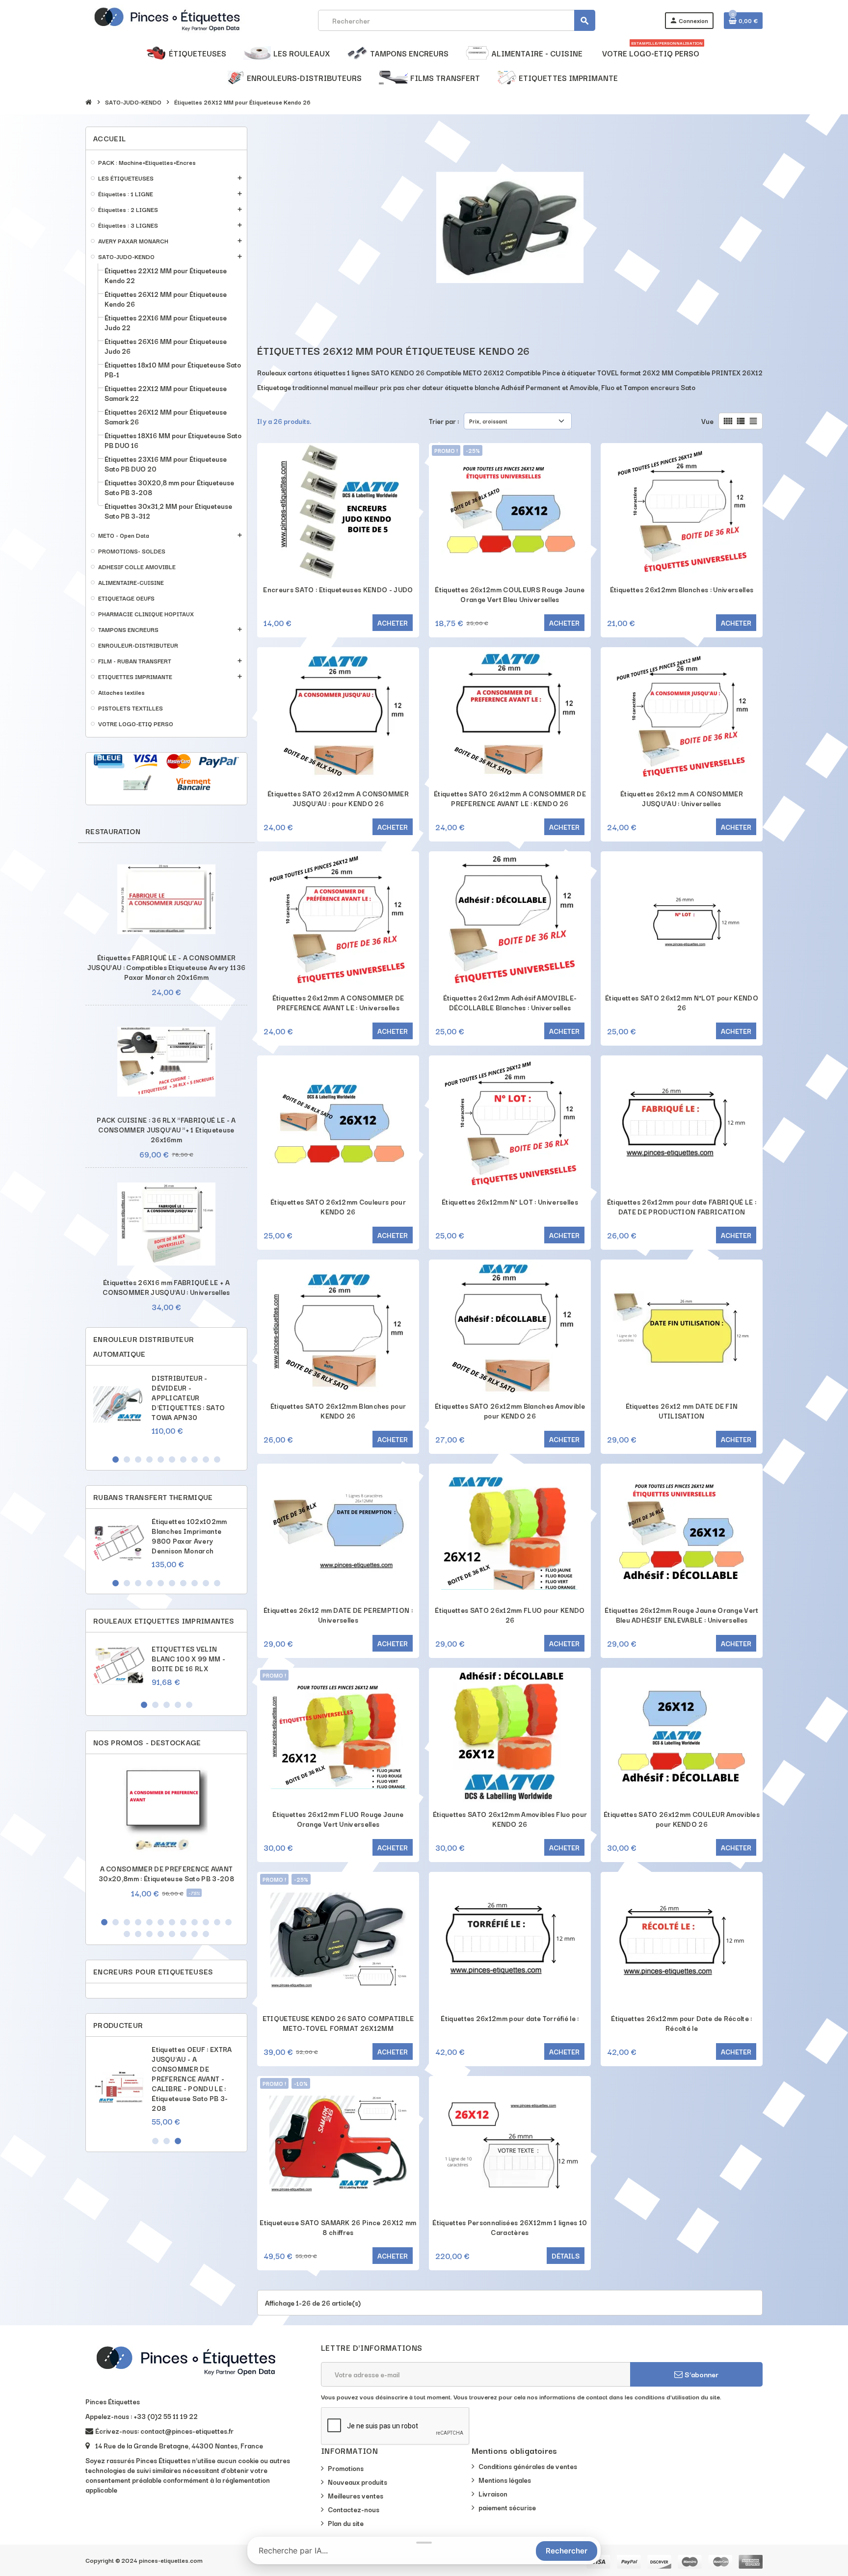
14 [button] (138, 1934)
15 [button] (149, 1934)
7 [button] (183, 1459)
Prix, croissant (488, 421)
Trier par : (444, 421)
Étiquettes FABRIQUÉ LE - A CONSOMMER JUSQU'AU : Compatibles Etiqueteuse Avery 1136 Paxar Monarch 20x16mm (166, 967)
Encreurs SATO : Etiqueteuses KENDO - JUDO (338, 589)
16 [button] (161, 1934)
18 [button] (183, 1934)
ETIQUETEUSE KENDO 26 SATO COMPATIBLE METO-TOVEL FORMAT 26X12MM (338, 2023)
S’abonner (701, 2374)
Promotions (346, 2468)
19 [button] (195, 1934)
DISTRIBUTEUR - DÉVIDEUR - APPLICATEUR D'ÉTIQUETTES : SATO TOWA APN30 (188, 1397)
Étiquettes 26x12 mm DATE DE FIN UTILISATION (682, 1411)
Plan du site (346, 2523)
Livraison (493, 2494)
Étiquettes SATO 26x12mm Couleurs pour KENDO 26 (338, 1207)
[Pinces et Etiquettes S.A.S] (167, 19)
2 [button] (127, 1459)
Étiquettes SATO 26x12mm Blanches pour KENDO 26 (338, 1411)
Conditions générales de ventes (528, 2466)
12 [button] (228, 1922)
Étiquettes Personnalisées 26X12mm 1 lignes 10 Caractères (510, 2227)
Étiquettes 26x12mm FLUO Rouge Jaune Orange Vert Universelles (338, 1819)
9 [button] (206, 1459)
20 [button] (206, 1934)
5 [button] (161, 1459)
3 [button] (138, 1459)
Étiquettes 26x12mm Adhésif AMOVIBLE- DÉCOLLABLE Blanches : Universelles (510, 1002)
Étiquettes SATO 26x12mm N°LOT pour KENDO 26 (682, 1002)
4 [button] (149, 1459)
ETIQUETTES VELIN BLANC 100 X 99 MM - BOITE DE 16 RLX (188, 1658)
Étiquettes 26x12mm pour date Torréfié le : (510, 2018)
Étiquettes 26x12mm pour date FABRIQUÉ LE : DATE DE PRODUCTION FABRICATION (682, 1207)
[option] (166, 1409)
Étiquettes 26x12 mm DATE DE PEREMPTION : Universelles (338, 1615)
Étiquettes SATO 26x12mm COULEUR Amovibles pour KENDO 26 (682, 1819)
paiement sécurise (507, 2507)
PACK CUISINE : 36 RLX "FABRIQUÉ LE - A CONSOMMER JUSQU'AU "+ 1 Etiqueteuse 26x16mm (166, 1130)
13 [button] (127, 1934)
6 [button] (172, 1459)
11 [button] (217, 1922)
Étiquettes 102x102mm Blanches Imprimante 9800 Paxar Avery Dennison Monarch (189, 1536)
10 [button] (217, 1459)
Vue (707, 421)
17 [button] (172, 1934)
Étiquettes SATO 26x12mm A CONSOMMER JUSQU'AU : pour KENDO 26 (338, 798)
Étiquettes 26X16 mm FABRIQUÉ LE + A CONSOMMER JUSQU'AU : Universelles (166, 1287)
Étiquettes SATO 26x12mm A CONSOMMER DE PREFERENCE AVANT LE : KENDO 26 (510, 798)
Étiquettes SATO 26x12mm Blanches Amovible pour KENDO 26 (510, 1411)
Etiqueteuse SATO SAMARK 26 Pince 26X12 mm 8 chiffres (338, 2227)
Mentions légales (505, 2480)
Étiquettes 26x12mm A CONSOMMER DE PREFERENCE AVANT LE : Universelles (338, 1002)
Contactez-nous (354, 2509)
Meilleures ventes (356, 2496)
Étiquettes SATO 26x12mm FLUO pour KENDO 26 (510, 1615)
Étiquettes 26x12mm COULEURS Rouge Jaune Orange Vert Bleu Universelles (510, 594)
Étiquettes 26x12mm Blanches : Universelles (682, 589)
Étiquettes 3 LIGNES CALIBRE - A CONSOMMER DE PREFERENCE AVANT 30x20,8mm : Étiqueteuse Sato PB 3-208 (194, 2074)
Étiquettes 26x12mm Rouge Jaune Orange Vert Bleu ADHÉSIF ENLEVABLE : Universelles (681, 1615)
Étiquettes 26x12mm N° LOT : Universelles (510, 1202)
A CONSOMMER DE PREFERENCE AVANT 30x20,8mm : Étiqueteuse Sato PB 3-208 (166, 1873)
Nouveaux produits (358, 2482)
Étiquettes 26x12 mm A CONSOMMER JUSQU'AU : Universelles (682, 798)
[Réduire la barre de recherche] (424, 2543)
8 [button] (195, 1459)
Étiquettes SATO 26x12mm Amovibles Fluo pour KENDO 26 (510, 1819)
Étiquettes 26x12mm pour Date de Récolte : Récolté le (681, 2023)
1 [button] (116, 1459)
